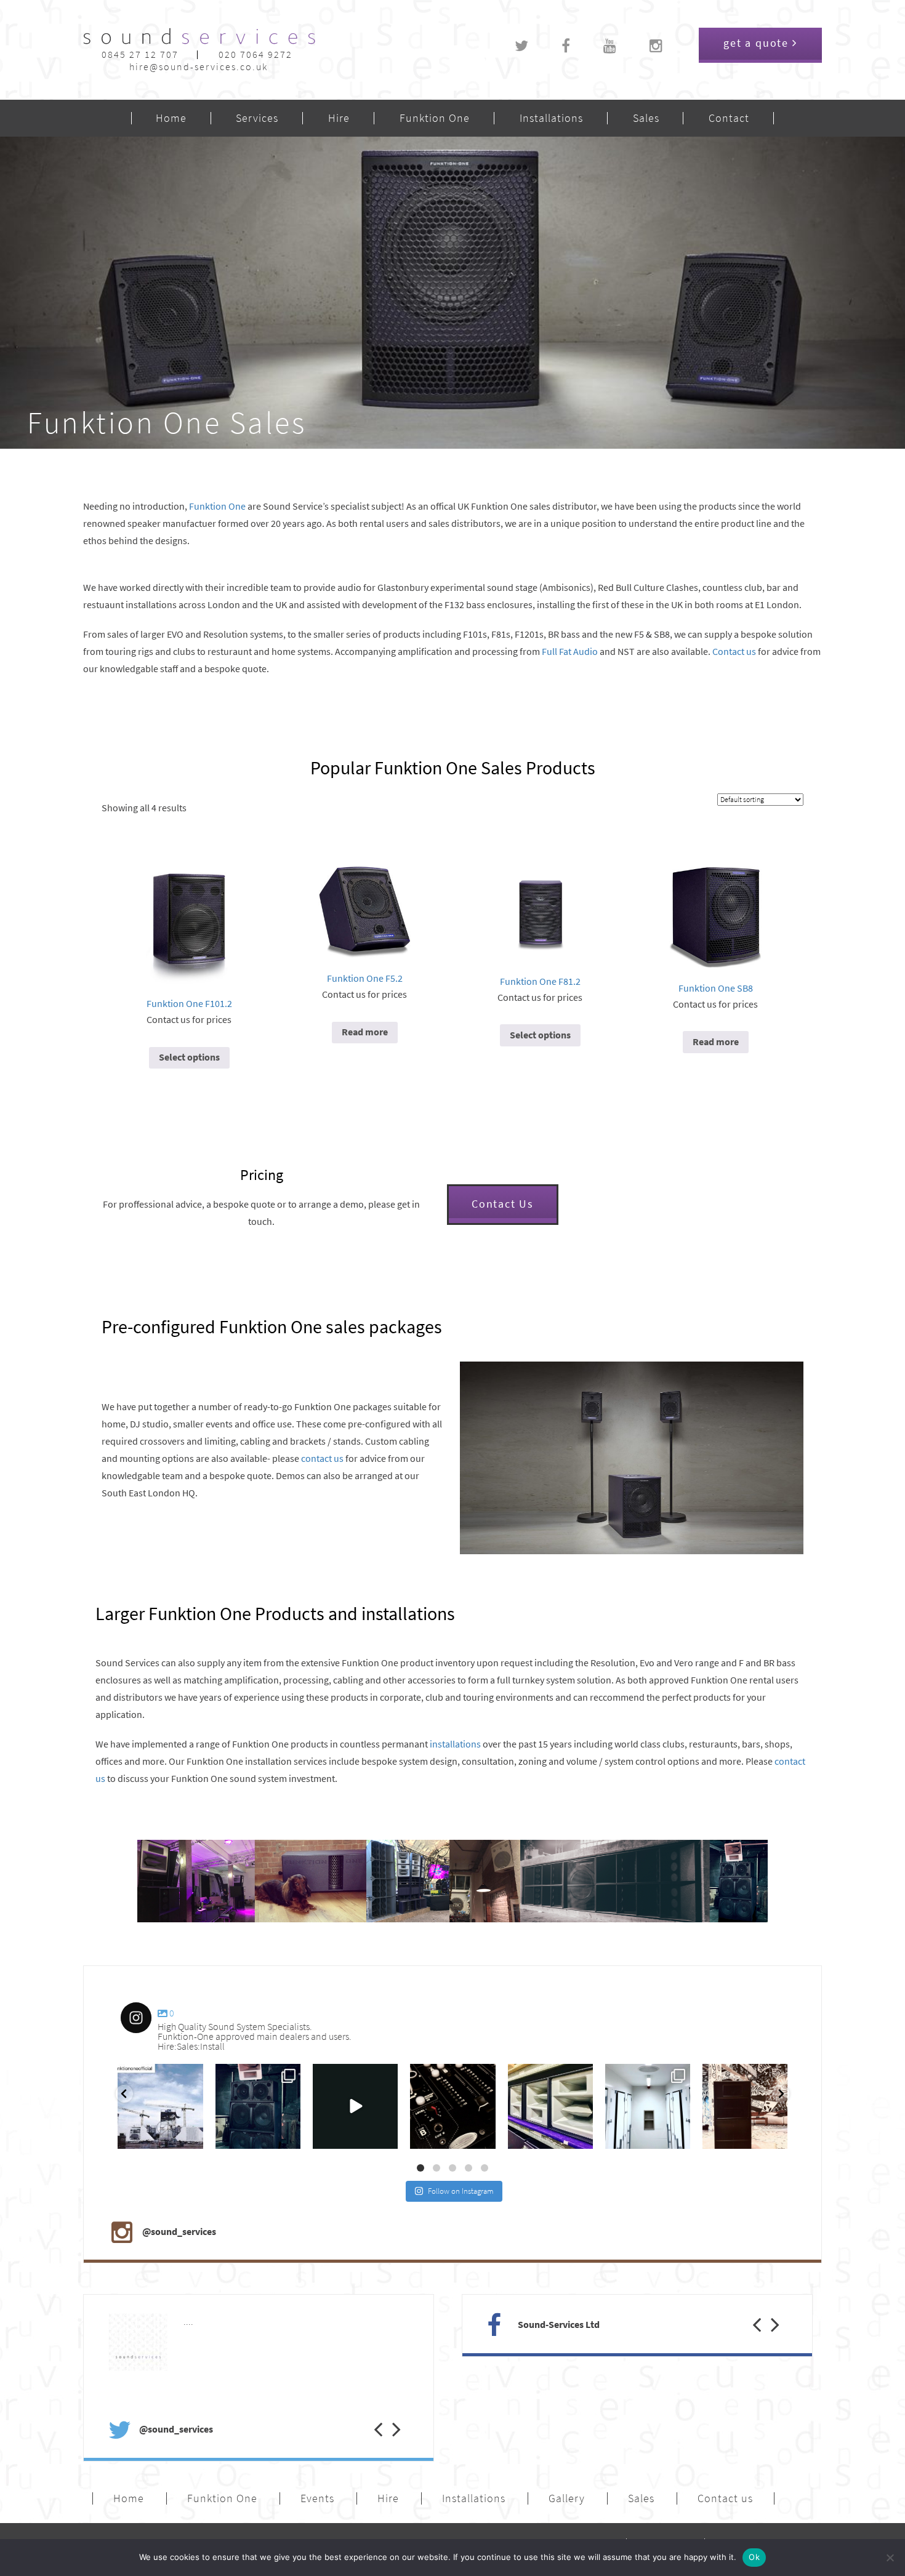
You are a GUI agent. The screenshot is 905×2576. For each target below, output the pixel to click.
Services (257, 118)
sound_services (148, 2077)
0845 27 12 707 (140, 54)
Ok (754, 2557)
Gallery (567, 2498)
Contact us (734, 652)
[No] (890, 2558)
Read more (365, 1032)
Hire (339, 118)
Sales (646, 118)
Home (171, 118)
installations (455, 1744)
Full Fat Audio (570, 652)
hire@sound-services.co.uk (199, 67)
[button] (369, 2417)
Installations (551, 118)
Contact (729, 118)
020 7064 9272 (255, 54)
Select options (189, 1057)
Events (317, 2498)
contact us (322, 1459)
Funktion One (435, 118)
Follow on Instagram (461, 2191)
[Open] (161, 2106)
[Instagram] (191, 2137)
